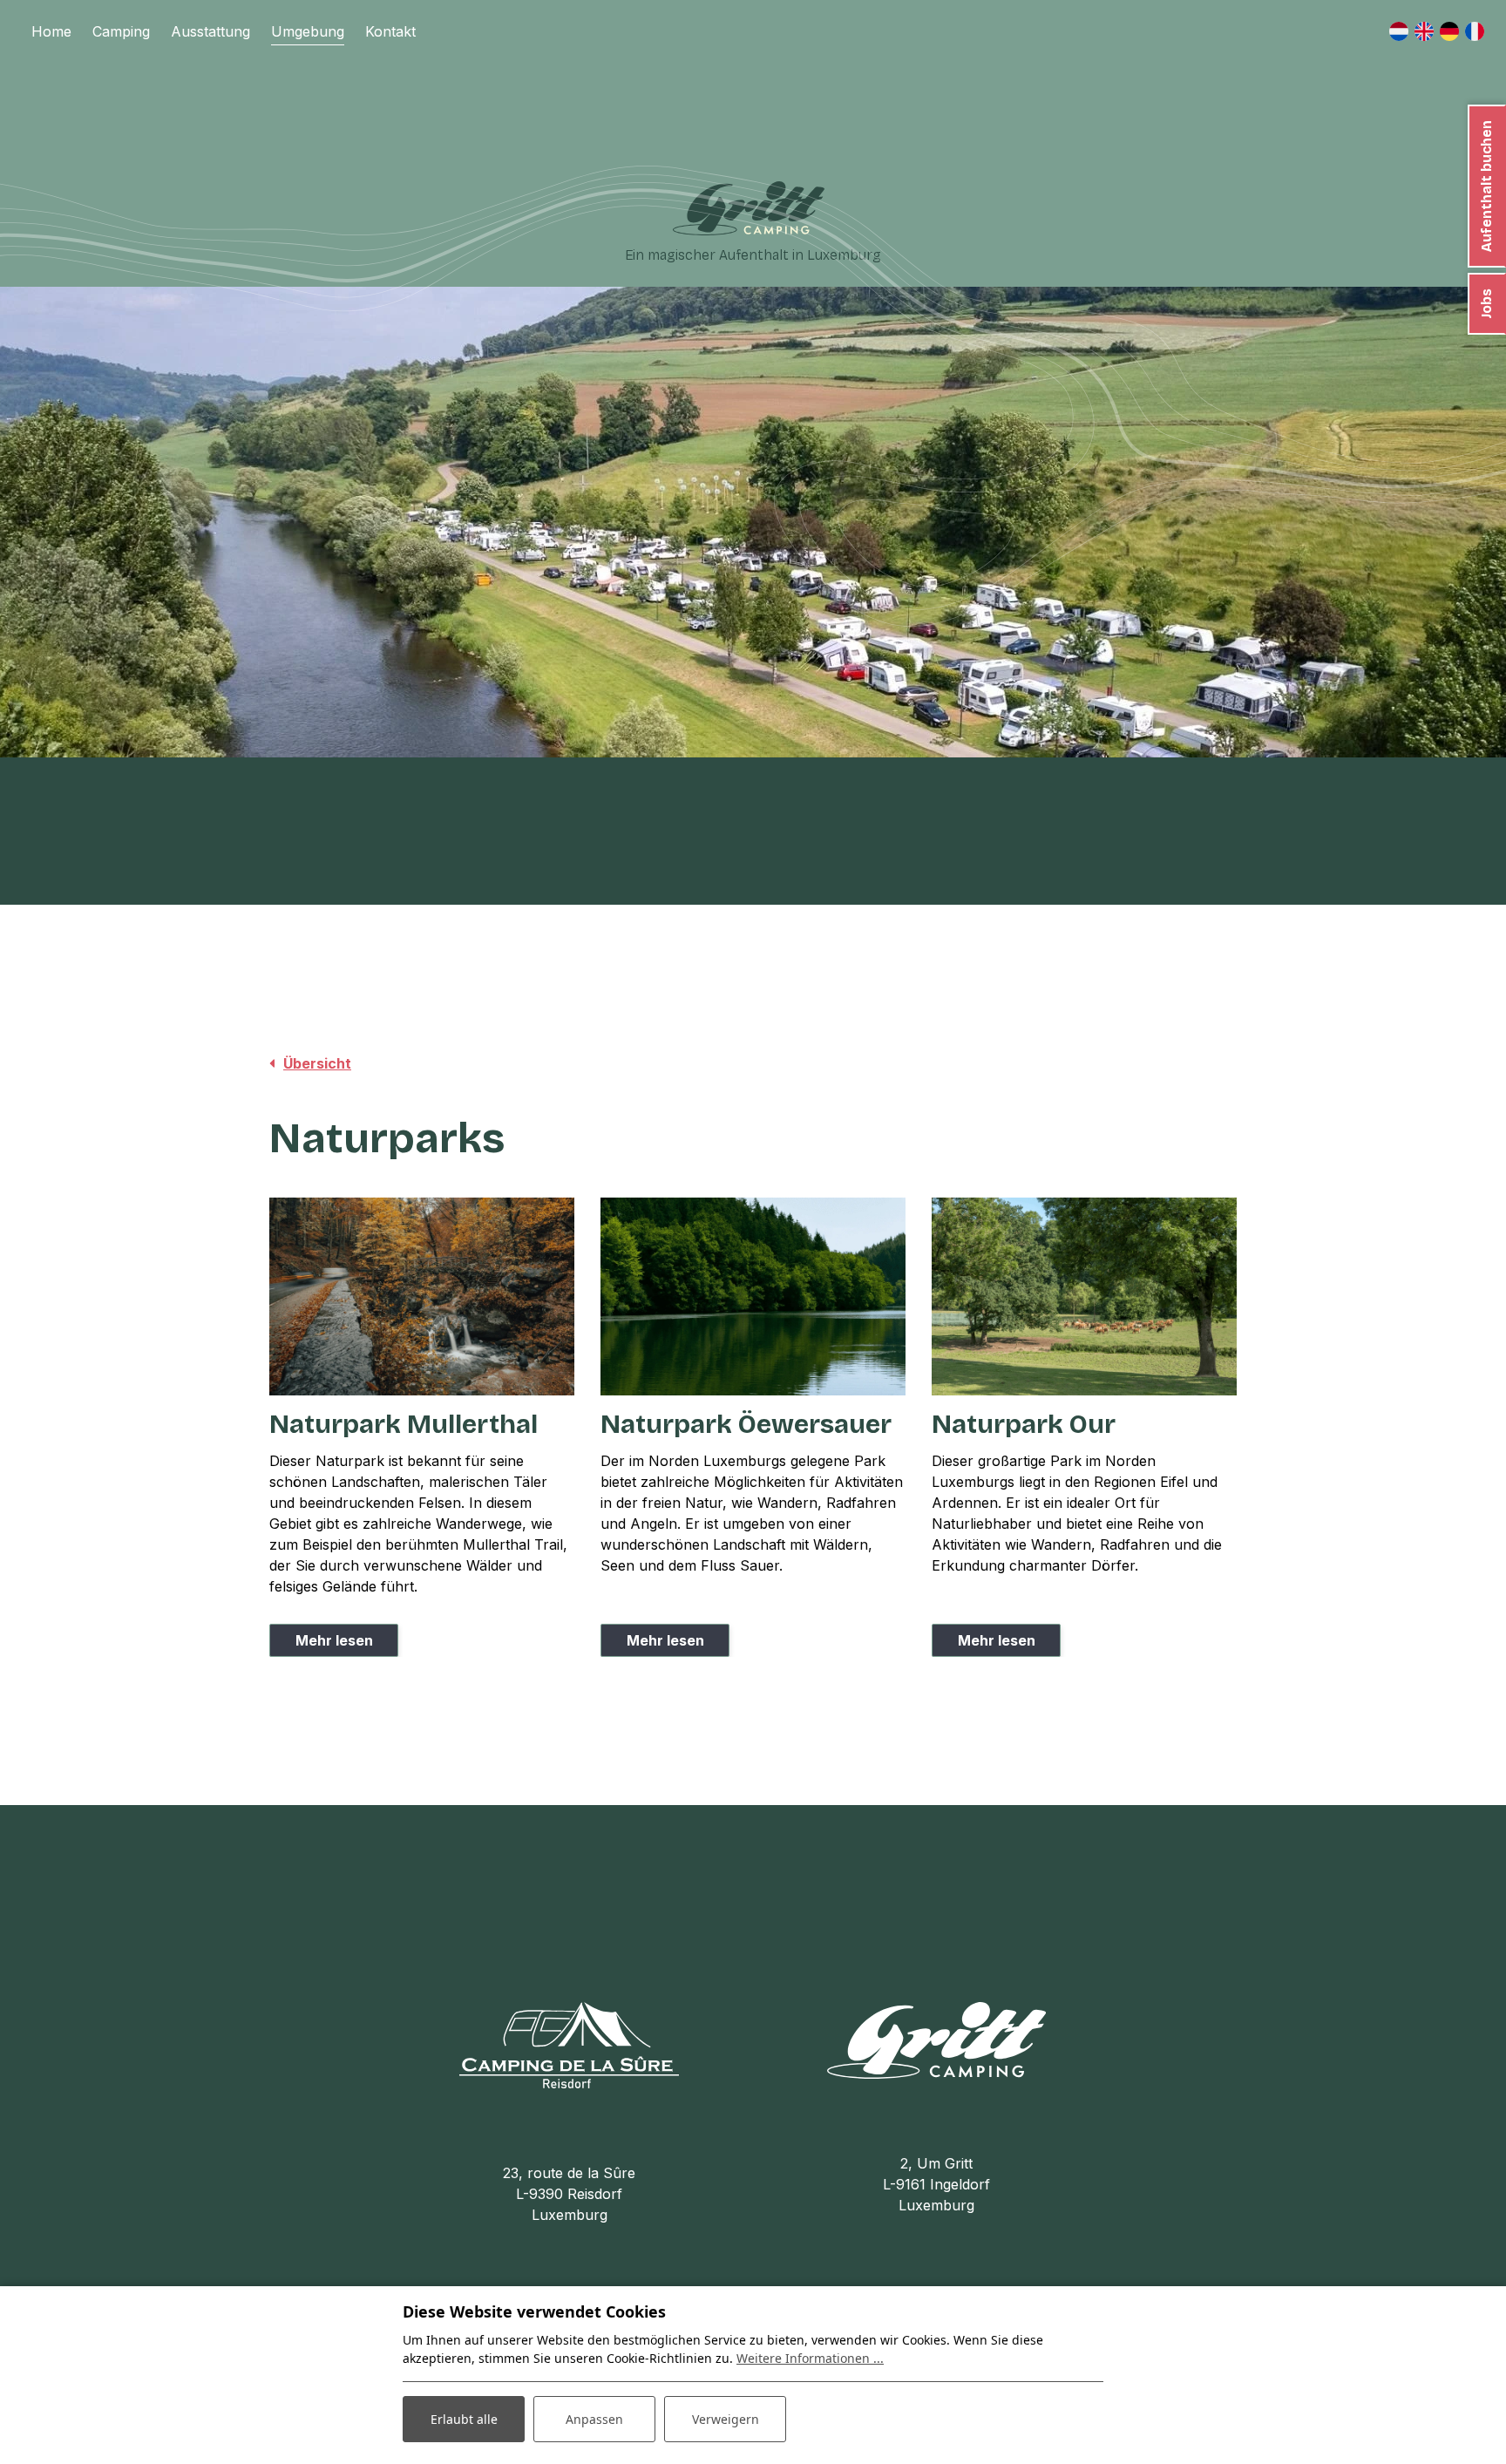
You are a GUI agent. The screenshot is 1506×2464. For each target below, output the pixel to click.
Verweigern (726, 2419)
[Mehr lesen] (422, 1297)
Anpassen (594, 2419)
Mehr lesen (334, 1640)
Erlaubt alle (464, 2419)
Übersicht (317, 1063)
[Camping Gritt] (749, 208)
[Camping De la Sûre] (569, 2044)
